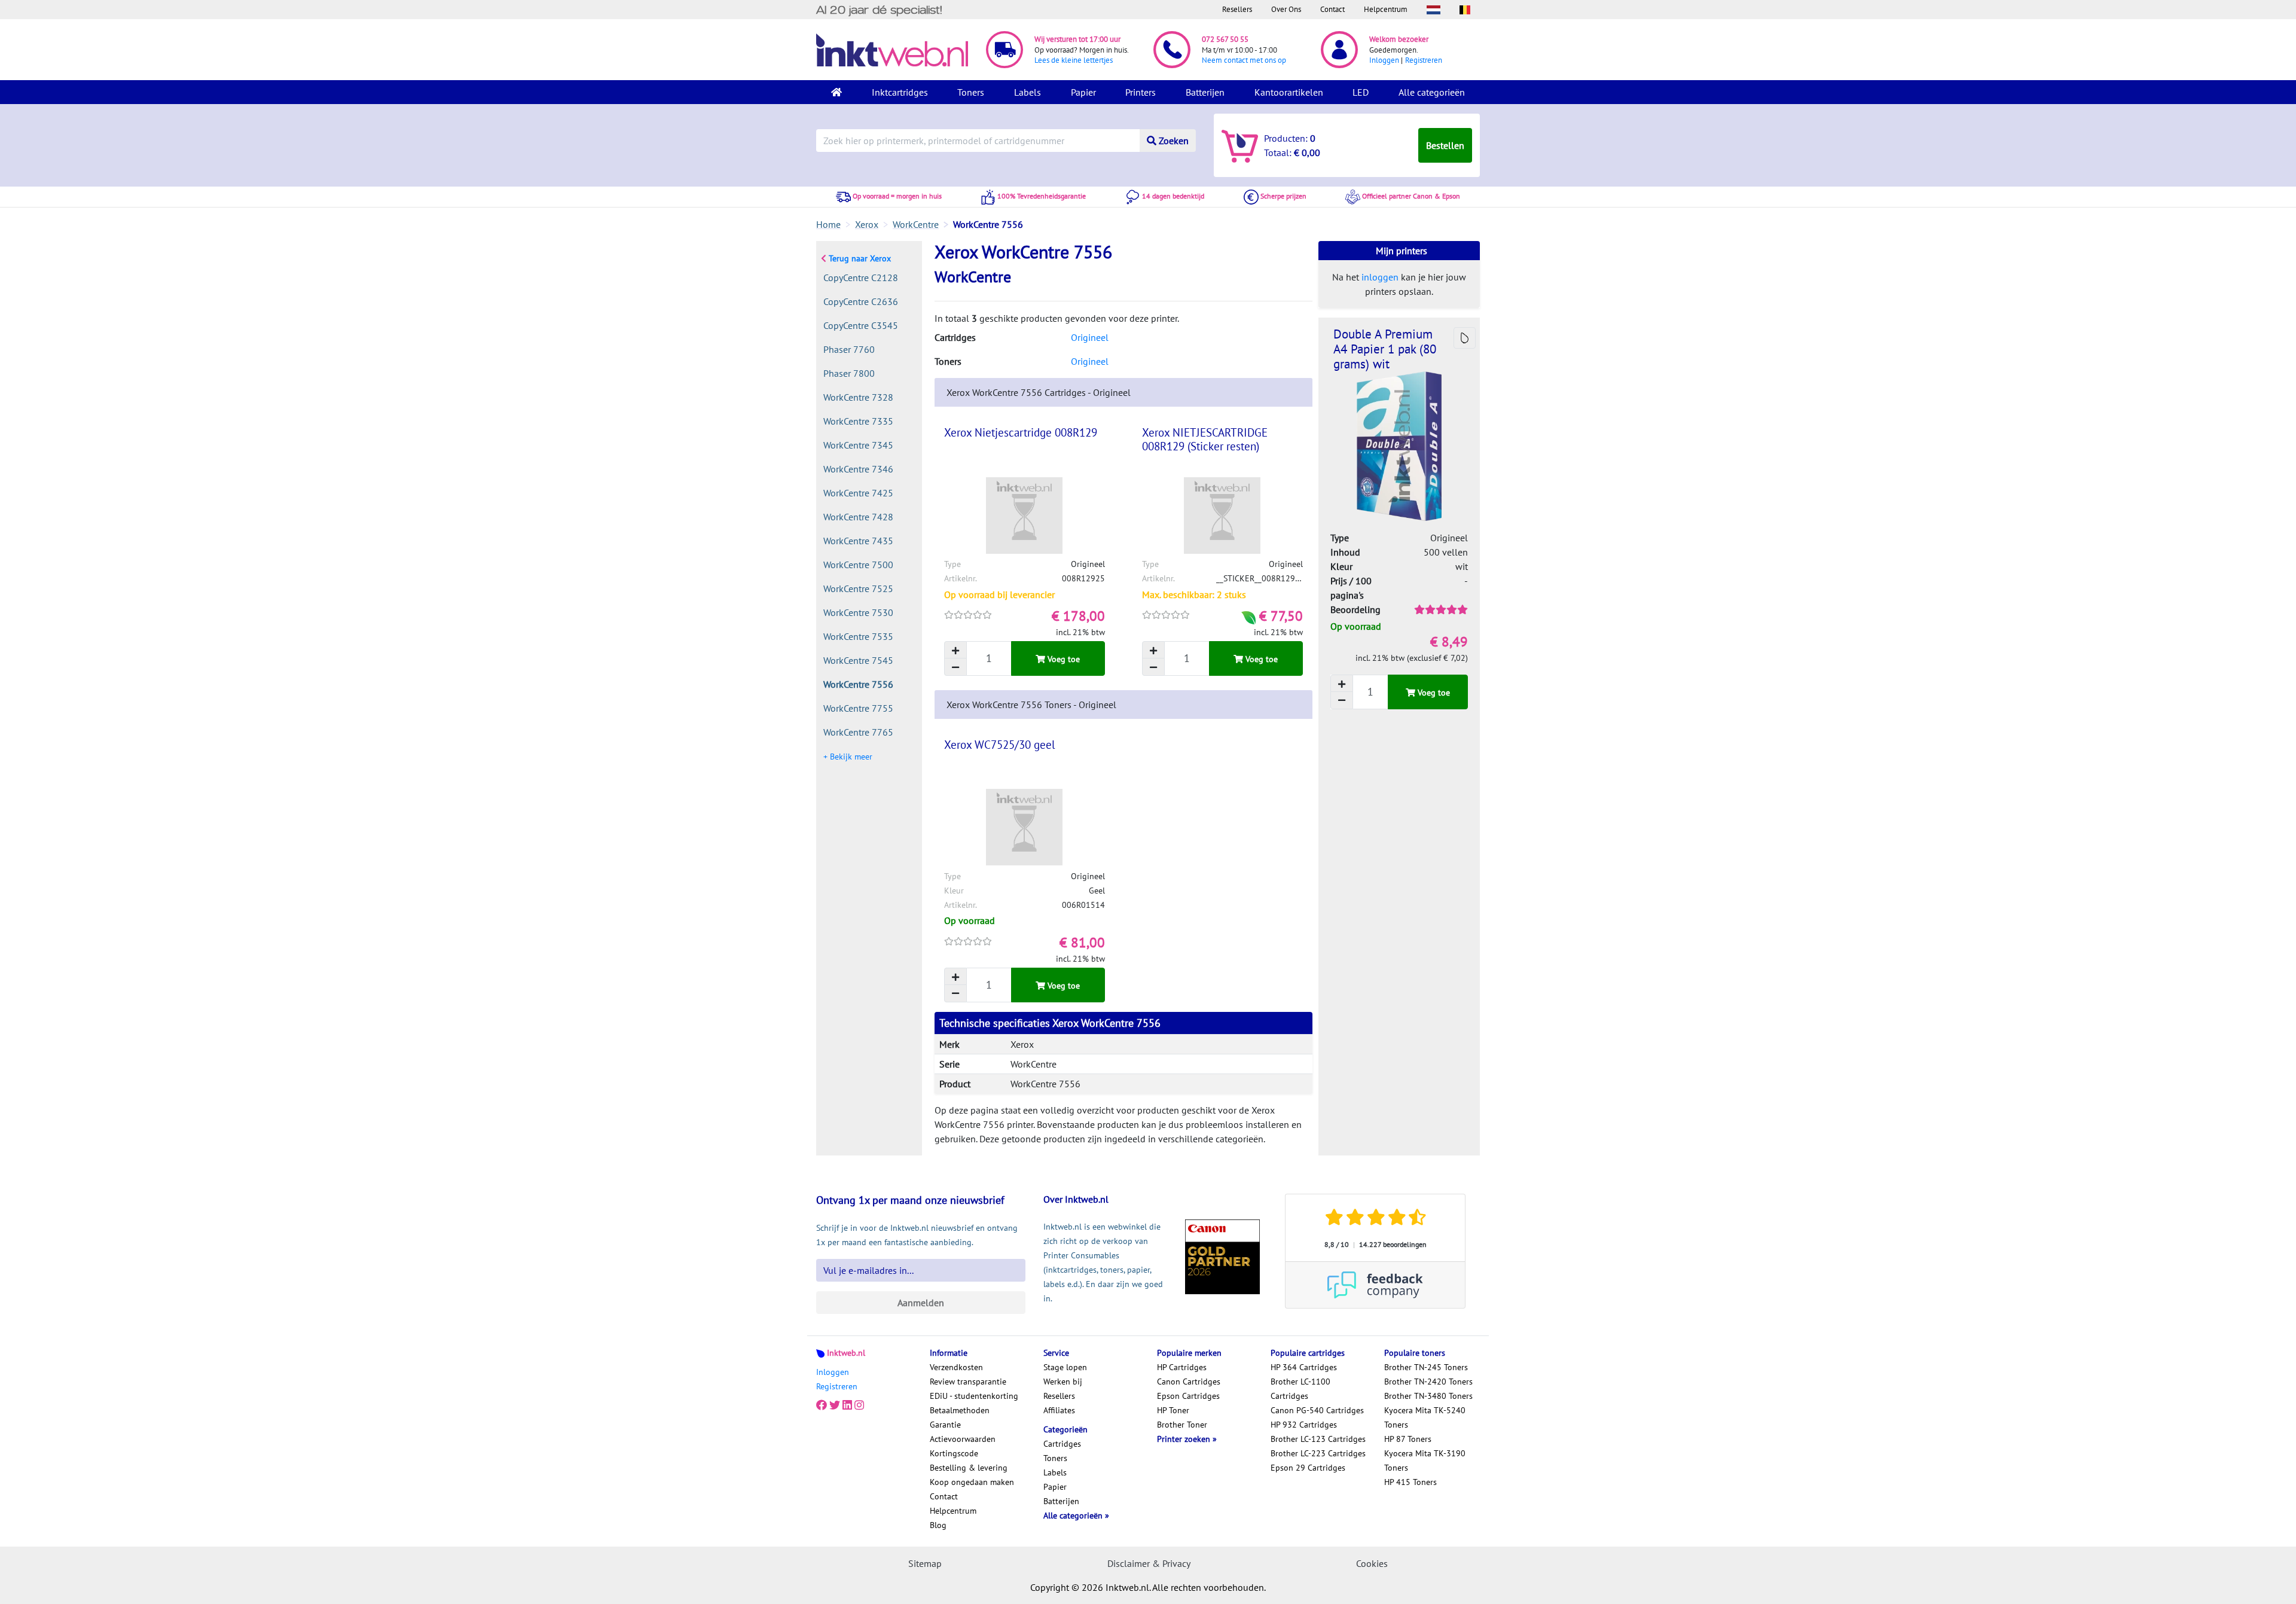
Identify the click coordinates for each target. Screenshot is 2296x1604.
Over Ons (1286, 9)
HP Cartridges (1182, 1367)
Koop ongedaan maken (972, 1482)
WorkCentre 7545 (858, 660)
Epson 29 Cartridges (1308, 1468)
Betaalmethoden (960, 1410)
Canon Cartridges (1189, 1382)
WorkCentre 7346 (858, 469)
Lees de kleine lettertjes (1074, 60)
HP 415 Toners (1410, 1482)
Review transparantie (968, 1382)
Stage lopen (1065, 1367)
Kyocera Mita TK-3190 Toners (1425, 1460)
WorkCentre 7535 (858, 636)
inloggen (1380, 277)
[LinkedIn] (847, 1405)
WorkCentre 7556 (858, 684)
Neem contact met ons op (1244, 60)
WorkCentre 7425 (858, 493)
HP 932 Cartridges (1304, 1425)
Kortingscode (954, 1453)
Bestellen (1445, 145)
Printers (1141, 92)
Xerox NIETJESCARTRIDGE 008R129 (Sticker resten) (1205, 439)
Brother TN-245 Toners (1426, 1367)
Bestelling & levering (969, 1468)
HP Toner (1173, 1410)
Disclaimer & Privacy (1149, 1563)
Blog (938, 1525)
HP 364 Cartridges (1304, 1367)
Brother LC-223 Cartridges (1318, 1453)
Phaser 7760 (849, 349)
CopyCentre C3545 (861, 325)
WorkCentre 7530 (858, 612)
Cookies (1372, 1563)
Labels (1028, 92)
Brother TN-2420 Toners (1428, 1382)
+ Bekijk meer (848, 757)
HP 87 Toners (1408, 1439)
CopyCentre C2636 (861, 301)
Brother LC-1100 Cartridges (1300, 1389)
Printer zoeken (1185, 1439)
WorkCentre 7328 (858, 397)
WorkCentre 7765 (858, 732)
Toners (971, 92)
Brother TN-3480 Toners (1428, 1396)
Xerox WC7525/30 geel (1000, 745)
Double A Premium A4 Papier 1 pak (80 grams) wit (1385, 349)
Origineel (1090, 337)
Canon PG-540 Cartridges (1317, 1410)
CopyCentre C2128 (861, 278)
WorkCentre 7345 (858, 445)
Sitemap (925, 1563)
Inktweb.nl (846, 1353)
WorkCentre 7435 (858, 541)
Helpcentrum (1386, 9)
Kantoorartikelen (1289, 92)
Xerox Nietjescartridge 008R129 (1021, 432)
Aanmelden (921, 1303)
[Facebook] (822, 1405)
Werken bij (1063, 1382)
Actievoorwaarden (963, 1439)
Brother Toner (1182, 1425)
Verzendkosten (956, 1367)
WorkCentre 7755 (858, 708)
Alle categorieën (1432, 92)
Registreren (1424, 60)
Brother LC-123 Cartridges (1318, 1439)
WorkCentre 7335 (858, 421)
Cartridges (1062, 1444)
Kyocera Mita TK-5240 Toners (1425, 1417)
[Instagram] (859, 1405)
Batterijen (1205, 92)
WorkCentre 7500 (858, 565)
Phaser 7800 (849, 373)
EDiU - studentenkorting (974, 1396)
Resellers (1237, 9)
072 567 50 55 (1225, 39)
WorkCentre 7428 (858, 517)
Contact (1332, 9)
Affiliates (1059, 1410)
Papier (1083, 92)
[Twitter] (835, 1405)
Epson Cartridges (1188, 1396)
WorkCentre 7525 (858, 588)
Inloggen (1384, 60)
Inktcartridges (900, 92)
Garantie (945, 1425)
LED (1361, 92)
